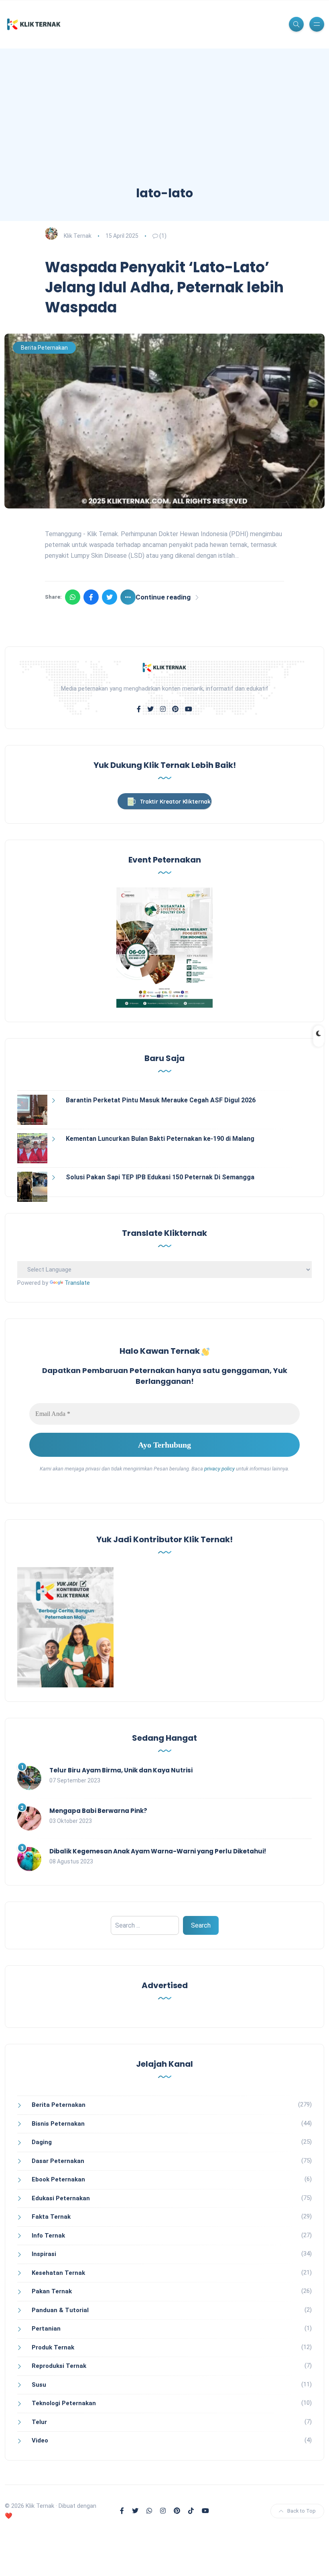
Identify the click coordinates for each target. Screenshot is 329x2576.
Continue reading (163, 597)
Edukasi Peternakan (61, 2198)
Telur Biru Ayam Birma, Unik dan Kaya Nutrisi (121, 1770)
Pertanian (46, 2329)
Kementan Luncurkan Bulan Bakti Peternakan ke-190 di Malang (160, 1139)
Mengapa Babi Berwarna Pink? (98, 1811)
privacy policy (219, 1469)
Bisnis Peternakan (58, 2124)
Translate (77, 1283)
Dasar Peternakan (58, 2161)
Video (40, 2440)
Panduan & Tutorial (60, 2310)
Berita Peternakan (44, 348)
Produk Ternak (53, 2347)
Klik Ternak (78, 236)
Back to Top (302, 2511)
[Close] (315, 2560)
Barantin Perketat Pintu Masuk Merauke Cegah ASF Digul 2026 (161, 1100)
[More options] (128, 597)
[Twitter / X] (110, 597)
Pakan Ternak (52, 2291)
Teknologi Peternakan (64, 2403)
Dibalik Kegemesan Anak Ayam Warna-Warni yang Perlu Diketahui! (158, 1851)
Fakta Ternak (51, 2217)
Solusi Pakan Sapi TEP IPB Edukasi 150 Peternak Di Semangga (160, 1177)
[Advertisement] (164, 125)
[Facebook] (91, 597)
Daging (42, 2142)
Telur (39, 2422)
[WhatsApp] (73, 597)
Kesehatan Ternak (58, 2273)
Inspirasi (44, 2254)
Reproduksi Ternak (59, 2366)
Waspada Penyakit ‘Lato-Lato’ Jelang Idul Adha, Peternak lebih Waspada (164, 288)
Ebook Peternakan (58, 2179)
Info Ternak (48, 2236)
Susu (39, 2385)
